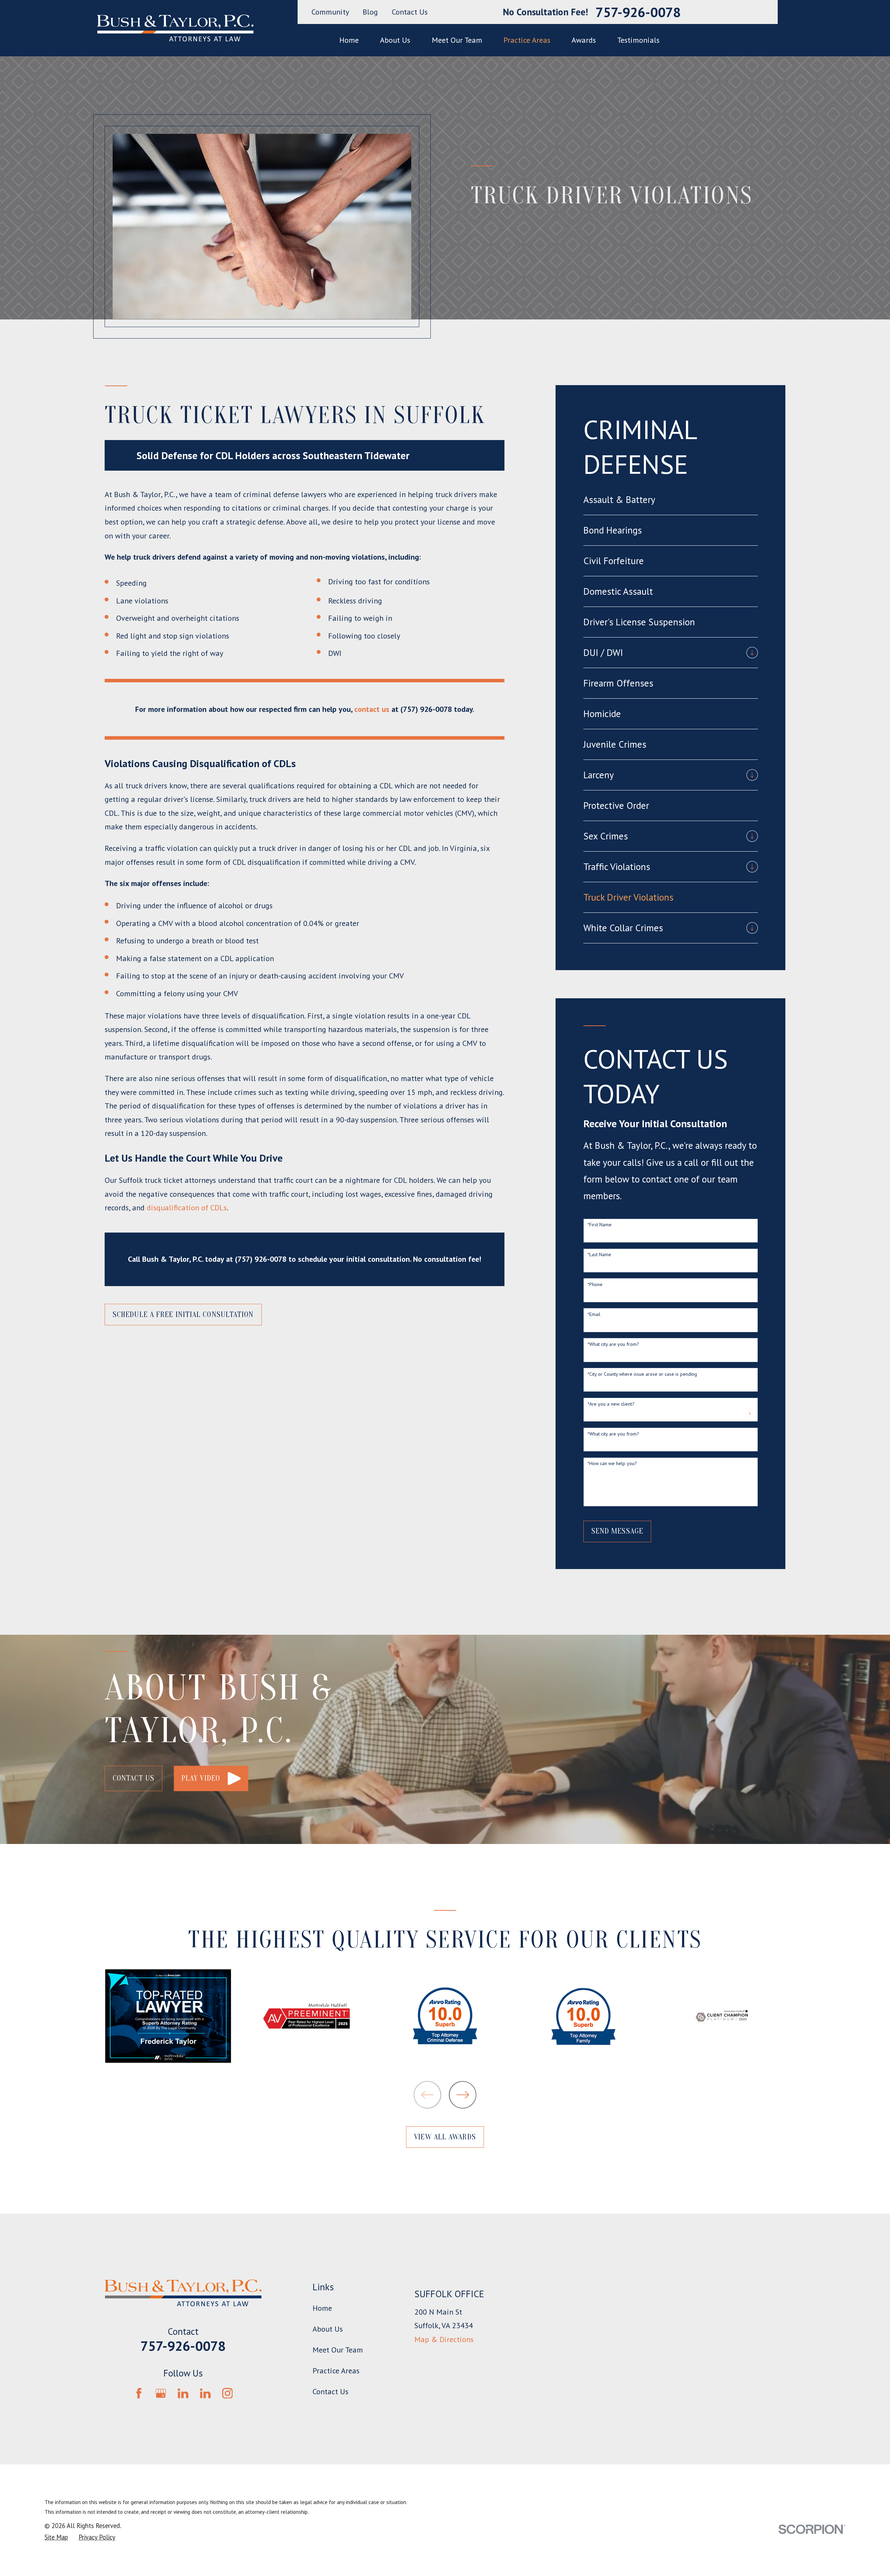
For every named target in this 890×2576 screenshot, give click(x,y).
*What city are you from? (613, 1344)
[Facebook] (139, 2393)
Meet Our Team (338, 2350)
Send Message (617, 1531)
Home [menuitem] (349, 40)
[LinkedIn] (183, 2393)
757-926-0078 (638, 12)
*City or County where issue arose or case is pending (642, 1374)
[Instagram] (228, 2393)
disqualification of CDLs (187, 1208)
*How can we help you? (612, 1464)
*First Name (600, 1225)
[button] (211, 1778)
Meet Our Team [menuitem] (457, 40)
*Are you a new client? (611, 1404)
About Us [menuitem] (395, 40)
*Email (594, 1314)
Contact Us (410, 12)
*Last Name (599, 1255)
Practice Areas (336, 2371)
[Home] (175, 28)
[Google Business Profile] (161, 2393)
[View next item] (463, 2095)
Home (322, 2308)
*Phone (595, 1285)
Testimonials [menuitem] (638, 40)
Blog (370, 12)
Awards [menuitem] (584, 40)
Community (330, 12)
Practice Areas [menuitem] (527, 40)
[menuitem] (671, 500)
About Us (328, 2329)
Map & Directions (444, 2339)
